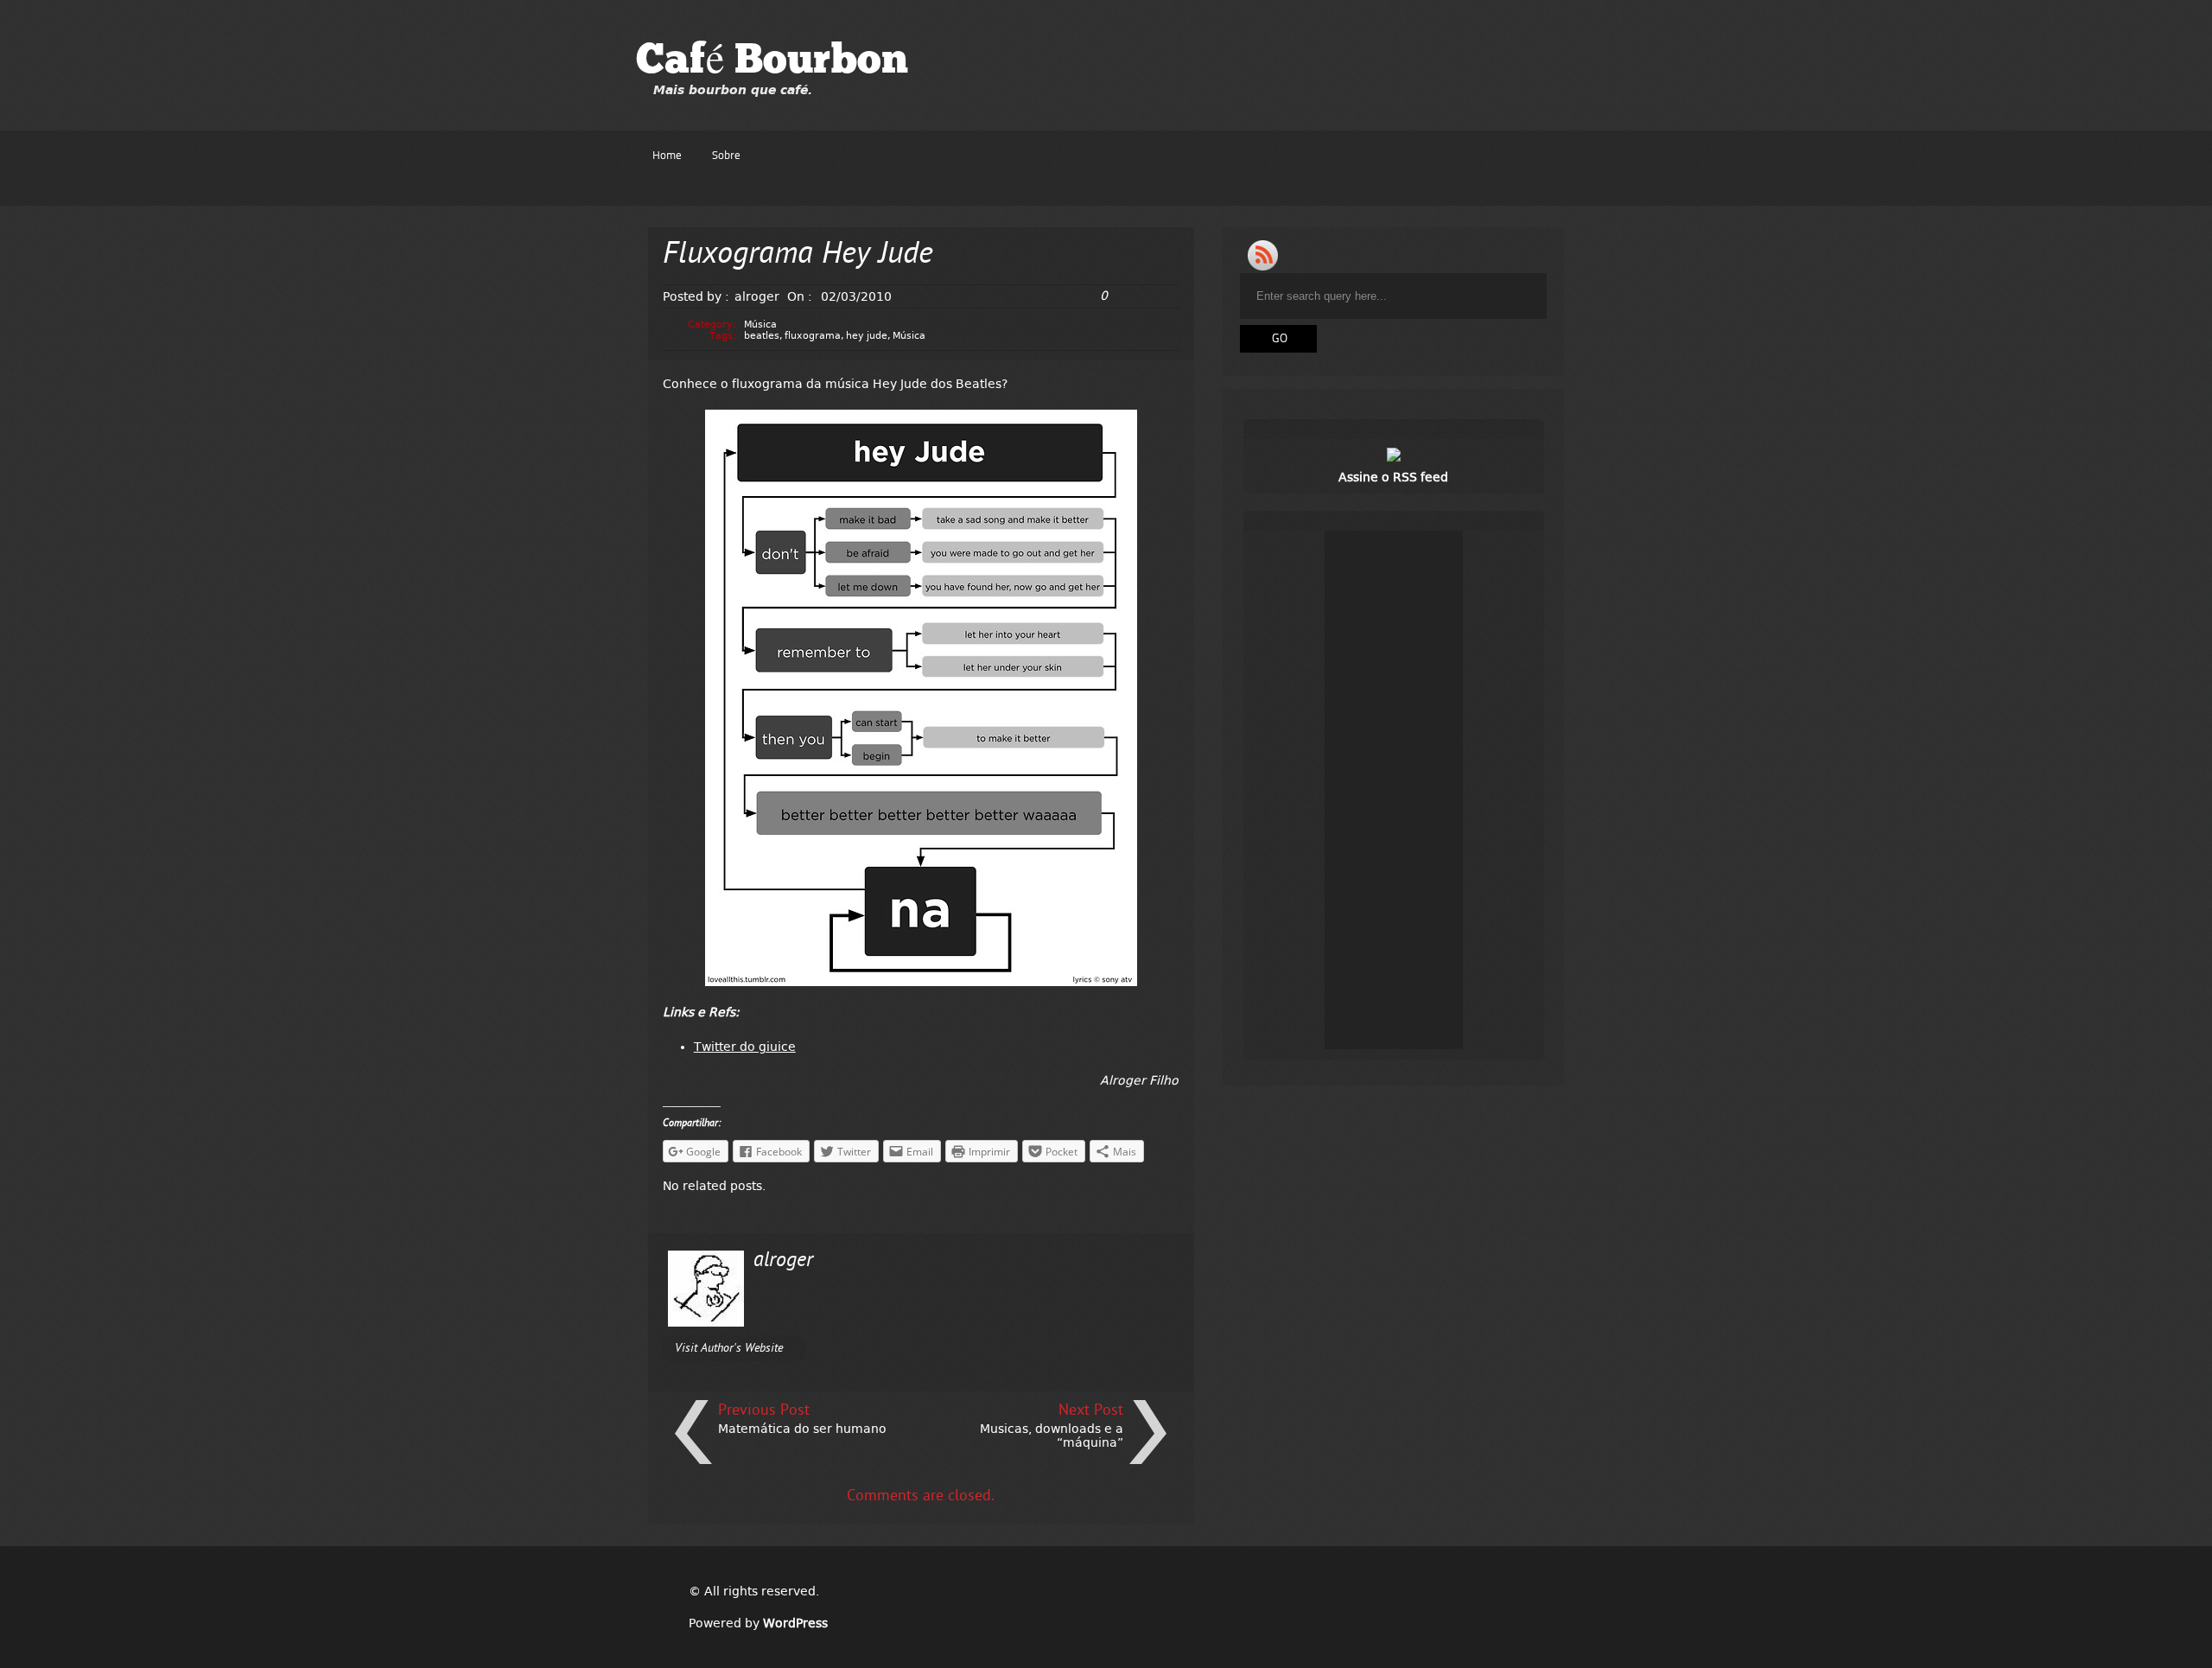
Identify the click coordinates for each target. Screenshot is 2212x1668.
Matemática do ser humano (802, 1429)
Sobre (726, 156)
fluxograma (813, 336)
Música (760, 325)
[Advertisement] (1394, 790)
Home (667, 156)
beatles (762, 336)
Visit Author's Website (729, 1349)
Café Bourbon (772, 62)
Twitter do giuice (745, 1047)
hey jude (867, 336)
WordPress (795, 1623)
